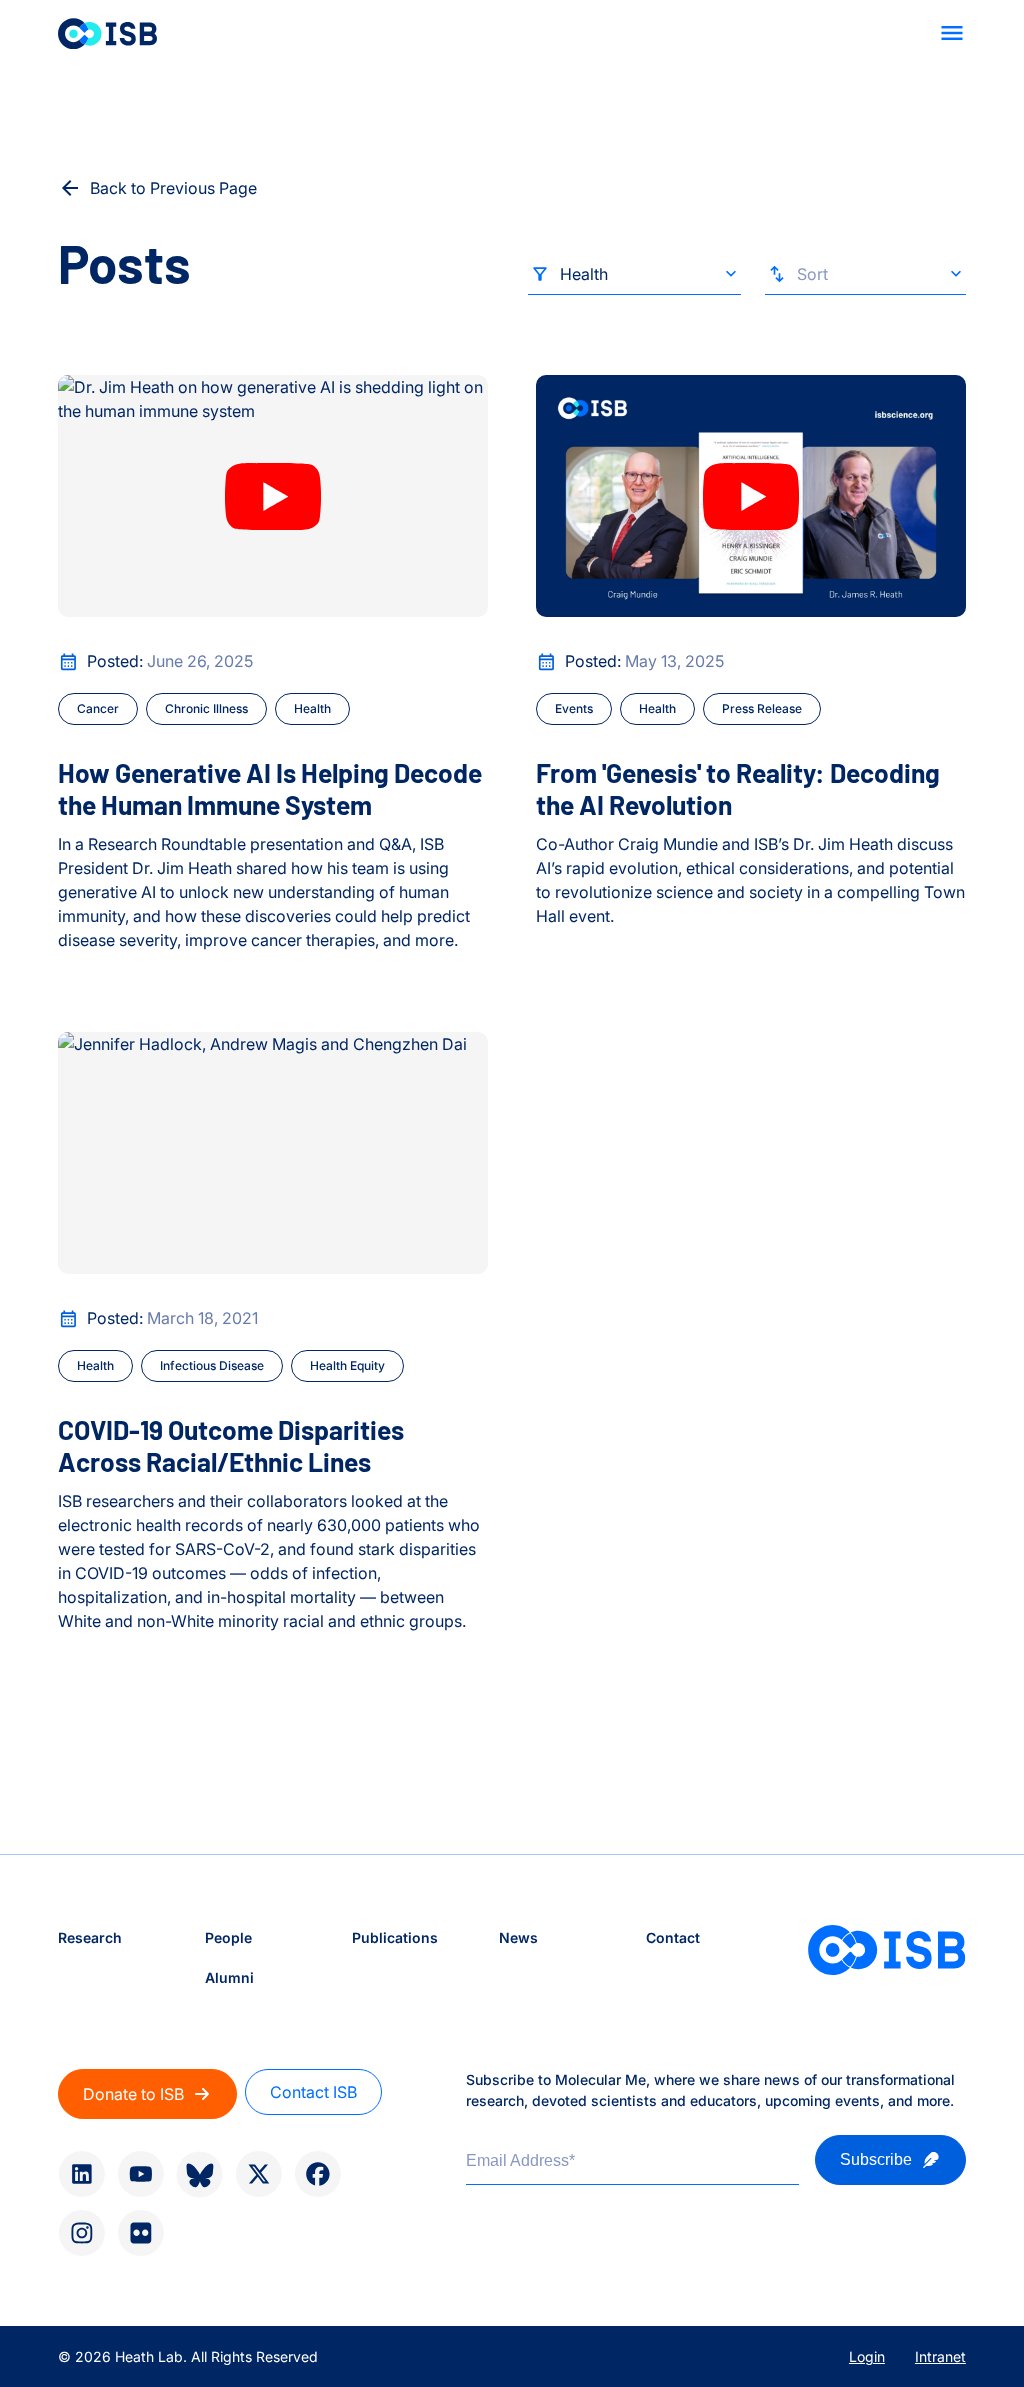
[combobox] (634, 278)
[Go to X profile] (258, 2174)
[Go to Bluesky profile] (199, 2174)
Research (90, 1937)
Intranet (940, 2356)
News (518, 1937)
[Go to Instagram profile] (81, 2233)
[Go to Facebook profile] (317, 2174)
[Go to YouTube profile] (140, 2174)
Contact (673, 1937)
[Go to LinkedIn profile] (81, 2174)
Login (867, 2356)
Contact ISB (313, 2092)
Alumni (229, 1977)
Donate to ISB (133, 2094)
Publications (395, 1937)
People (228, 1937)
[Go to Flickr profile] (140, 2233)
